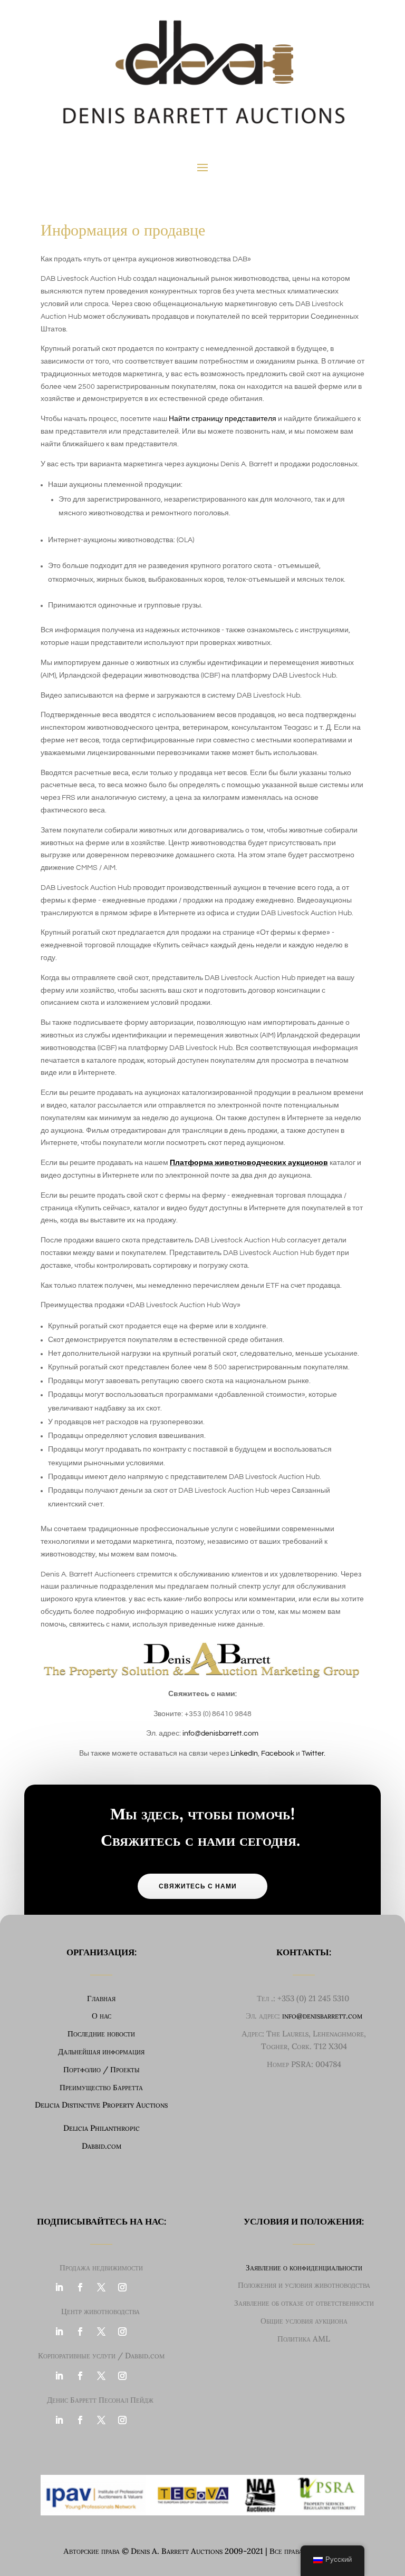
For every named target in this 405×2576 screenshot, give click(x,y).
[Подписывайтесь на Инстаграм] (122, 2287)
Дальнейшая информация (101, 2051)
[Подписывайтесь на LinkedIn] (59, 2287)
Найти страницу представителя (223, 419)
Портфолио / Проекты (102, 2069)
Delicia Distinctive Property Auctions (101, 2105)
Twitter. (314, 1754)
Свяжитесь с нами (198, 1886)
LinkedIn (244, 1754)
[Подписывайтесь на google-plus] (143, 2287)
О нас (102, 2016)
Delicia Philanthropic (102, 2128)
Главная (101, 1998)
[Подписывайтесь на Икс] (101, 2287)
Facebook (278, 1754)
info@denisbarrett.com (220, 1733)
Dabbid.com (102, 2146)
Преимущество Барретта (101, 2087)
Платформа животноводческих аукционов (249, 1163)
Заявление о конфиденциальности (304, 2268)
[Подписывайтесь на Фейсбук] (80, 2287)
